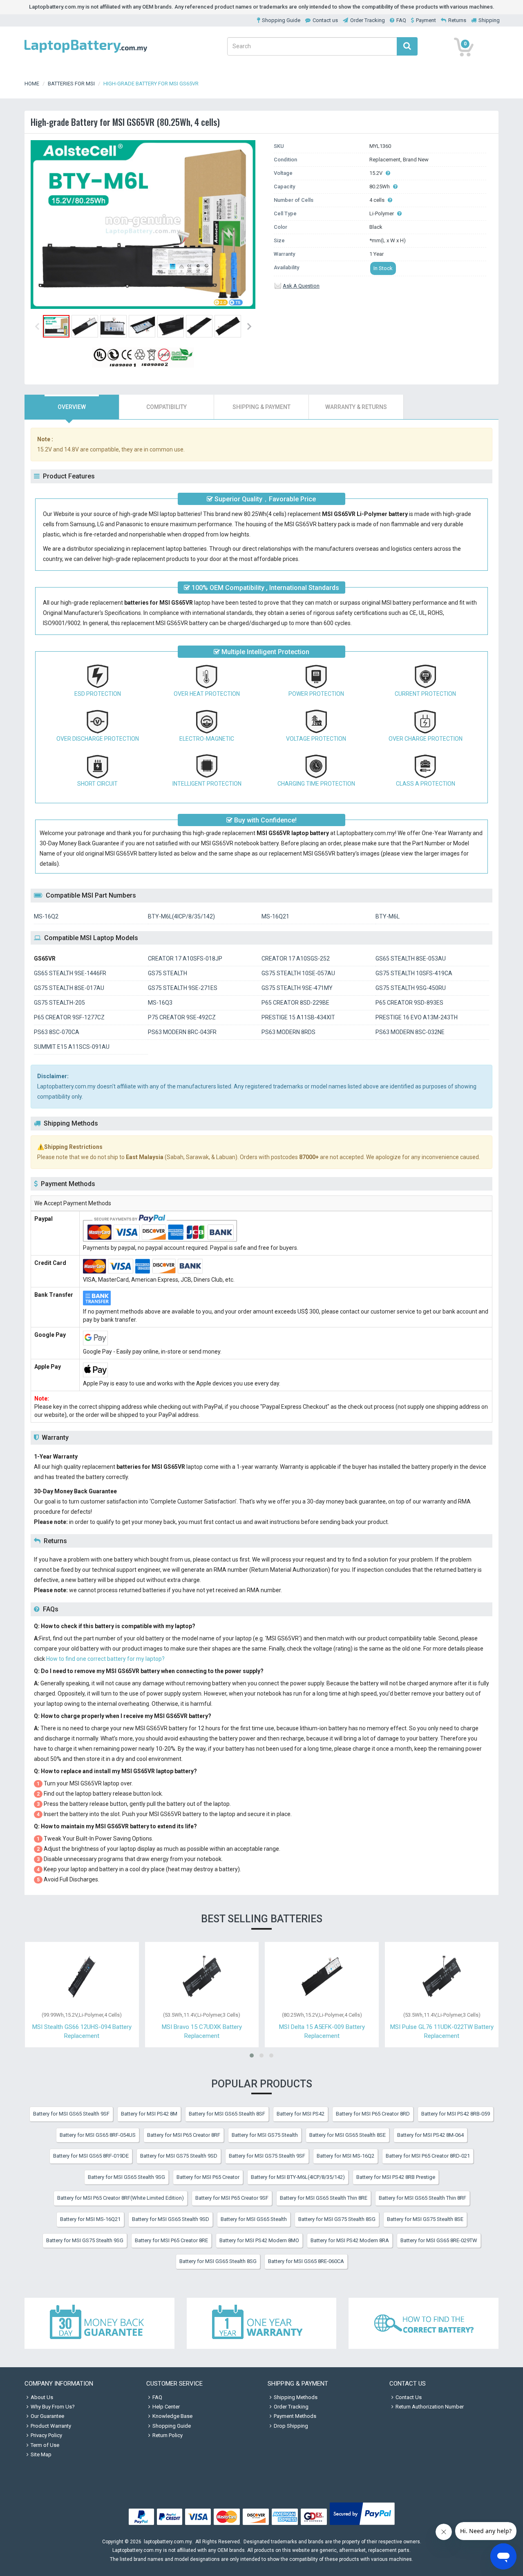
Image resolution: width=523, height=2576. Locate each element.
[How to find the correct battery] (424, 2324)
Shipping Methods (296, 2397)
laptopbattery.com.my (168, 2542)
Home (32, 84)
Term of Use (45, 2445)
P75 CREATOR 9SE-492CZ (182, 1017)
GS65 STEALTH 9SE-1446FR (70, 973)
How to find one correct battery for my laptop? (105, 1659)
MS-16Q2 (46, 916)
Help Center (166, 2407)
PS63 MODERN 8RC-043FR (182, 1032)
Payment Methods (295, 2416)
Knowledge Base (172, 2416)
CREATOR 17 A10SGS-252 (296, 958)
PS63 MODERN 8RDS (288, 1032)
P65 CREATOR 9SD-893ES (409, 1003)
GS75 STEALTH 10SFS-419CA (414, 973)
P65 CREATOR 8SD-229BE (295, 1003)
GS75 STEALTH (168, 973)
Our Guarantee (47, 2416)
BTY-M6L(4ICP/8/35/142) (181, 916)
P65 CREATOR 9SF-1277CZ (69, 1017)
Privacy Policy (46, 2435)
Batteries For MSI (71, 84)
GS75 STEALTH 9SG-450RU (411, 988)
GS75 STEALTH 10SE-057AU (298, 973)
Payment (426, 20)
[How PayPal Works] (362, 2525)
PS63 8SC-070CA (57, 1032)
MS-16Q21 (275, 916)
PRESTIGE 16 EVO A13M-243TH (417, 1017)
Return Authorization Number (430, 2407)
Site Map (41, 2454)
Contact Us (409, 2397)
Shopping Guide (281, 20)
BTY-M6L (388, 916)
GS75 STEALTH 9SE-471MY (297, 988)
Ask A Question (301, 286)
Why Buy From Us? (53, 2407)
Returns (457, 20)
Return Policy (168, 2435)
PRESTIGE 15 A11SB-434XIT (298, 1017)
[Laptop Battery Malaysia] (86, 53)
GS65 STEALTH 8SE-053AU (411, 958)
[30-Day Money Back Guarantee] (99, 2324)
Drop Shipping (291, 2426)
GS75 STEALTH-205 (59, 1003)
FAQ (401, 20)
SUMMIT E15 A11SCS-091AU (72, 1047)
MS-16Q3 (160, 1003)
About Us (42, 2397)
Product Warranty (51, 2426)
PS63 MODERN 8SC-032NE (410, 1032)
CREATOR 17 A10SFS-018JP (185, 958)
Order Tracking (368, 20)
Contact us (325, 20)
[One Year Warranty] (262, 2324)
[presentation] (72, 407)
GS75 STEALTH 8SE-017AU (69, 988)
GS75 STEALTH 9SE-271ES (183, 988)
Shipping (489, 20)
